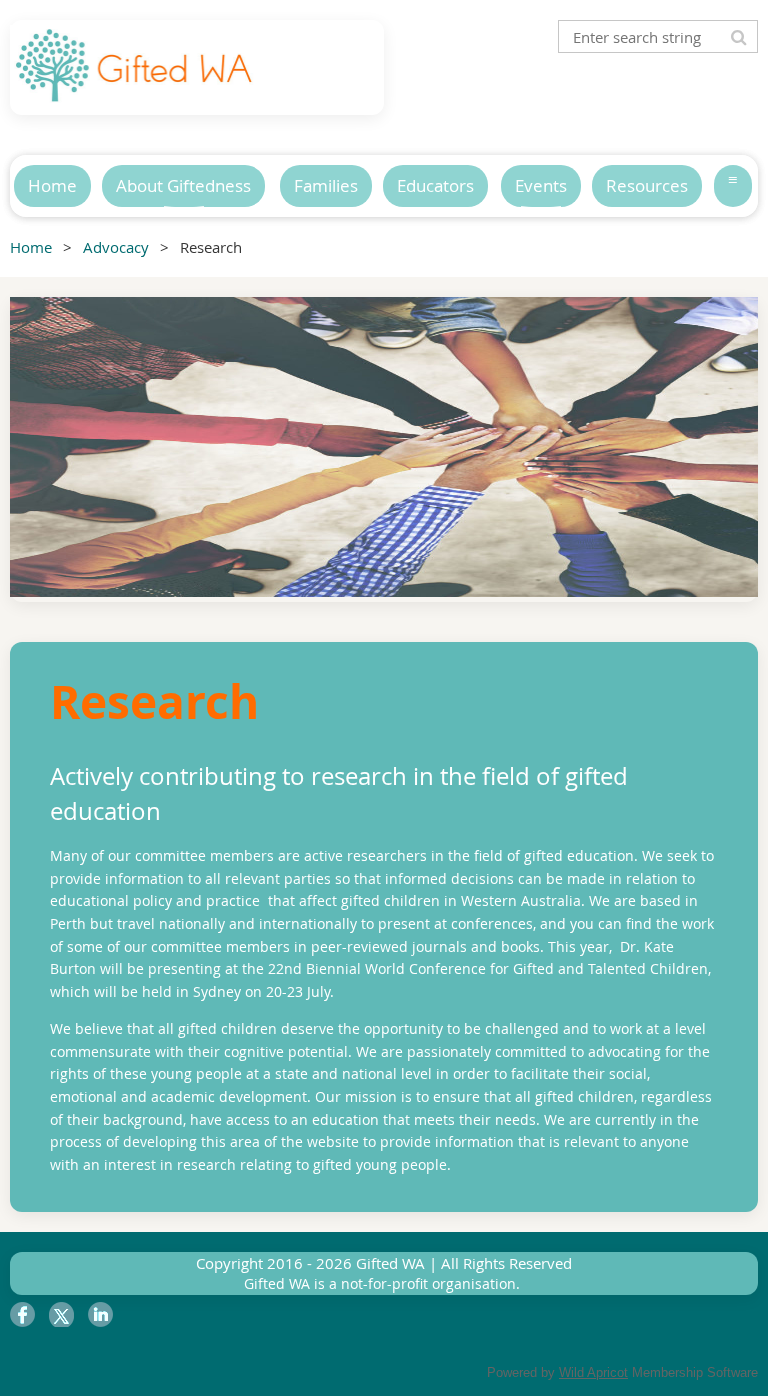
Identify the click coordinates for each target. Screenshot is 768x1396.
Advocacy (116, 247)
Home (31, 247)
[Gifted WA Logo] (134, 91)
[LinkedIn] (100, 1314)
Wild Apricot (593, 1372)
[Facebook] (22, 1314)
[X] (61, 1314)
